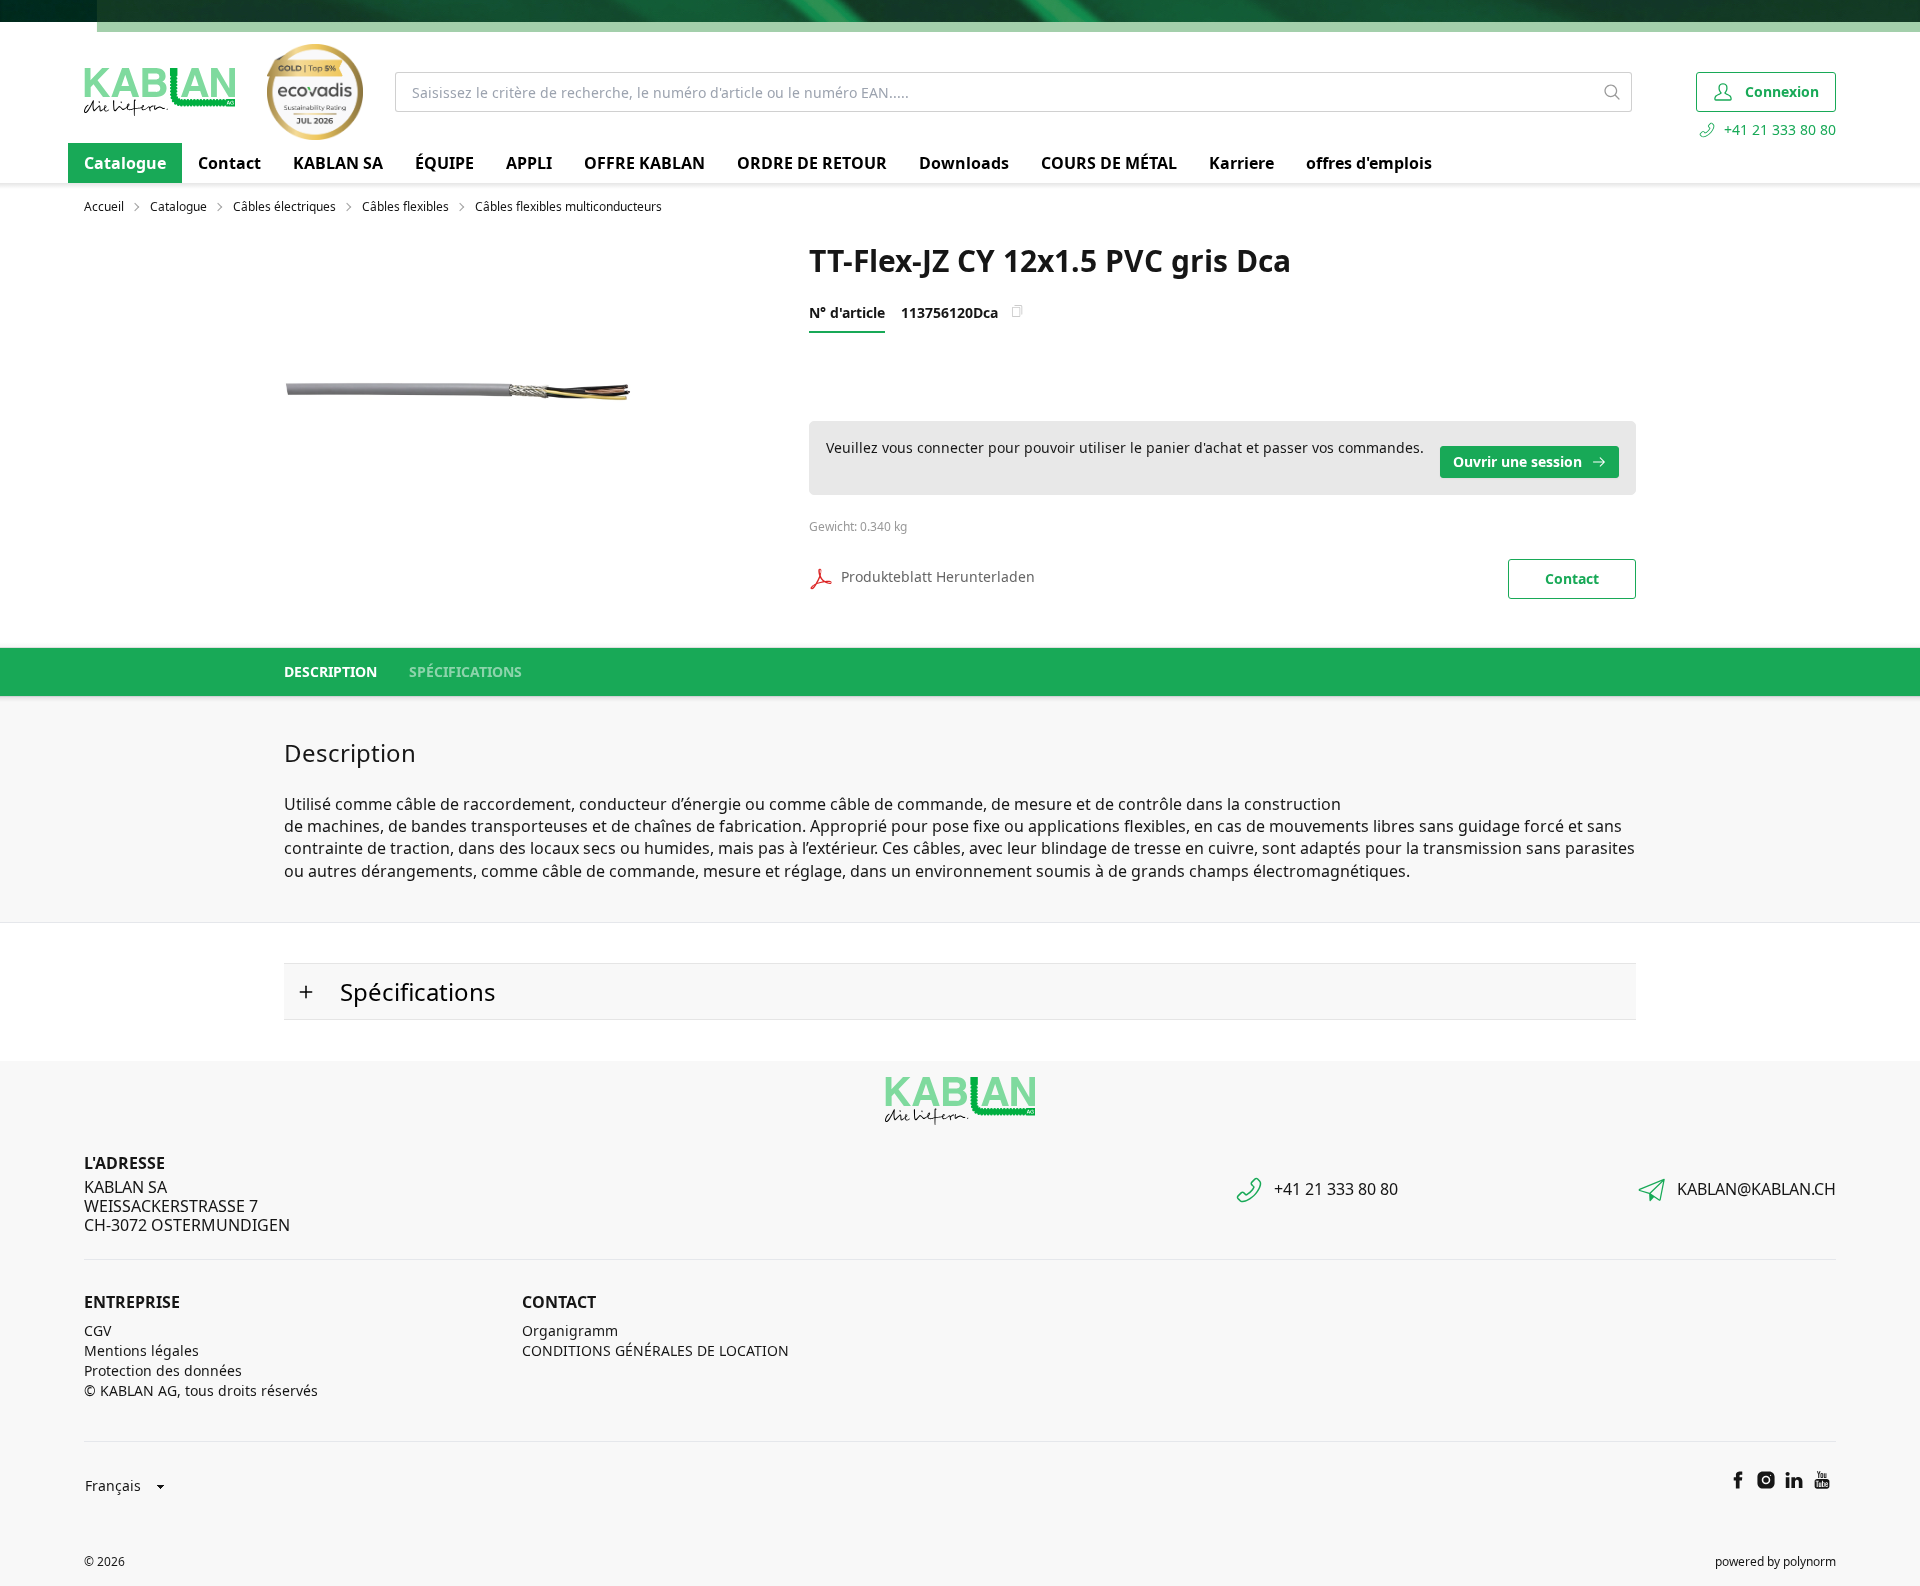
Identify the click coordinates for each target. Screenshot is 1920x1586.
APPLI (529, 163)
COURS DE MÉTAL (1109, 163)
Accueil (104, 207)
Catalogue (125, 163)
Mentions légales (141, 1350)
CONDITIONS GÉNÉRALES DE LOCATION (655, 1350)
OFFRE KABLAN (644, 163)
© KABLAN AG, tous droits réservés (201, 1390)
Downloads (964, 163)
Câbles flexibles (405, 207)
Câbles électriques (284, 207)
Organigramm (570, 1330)
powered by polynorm (1775, 1561)
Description (330, 671)
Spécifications (465, 671)
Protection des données (163, 1370)
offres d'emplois (1369, 163)
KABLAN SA (338, 163)
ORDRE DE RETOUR (812, 163)
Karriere (1241, 163)
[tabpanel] (479, 389)
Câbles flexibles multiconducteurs (568, 207)
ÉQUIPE (444, 163)
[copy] (1017, 311)
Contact (229, 163)
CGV (97, 1330)
